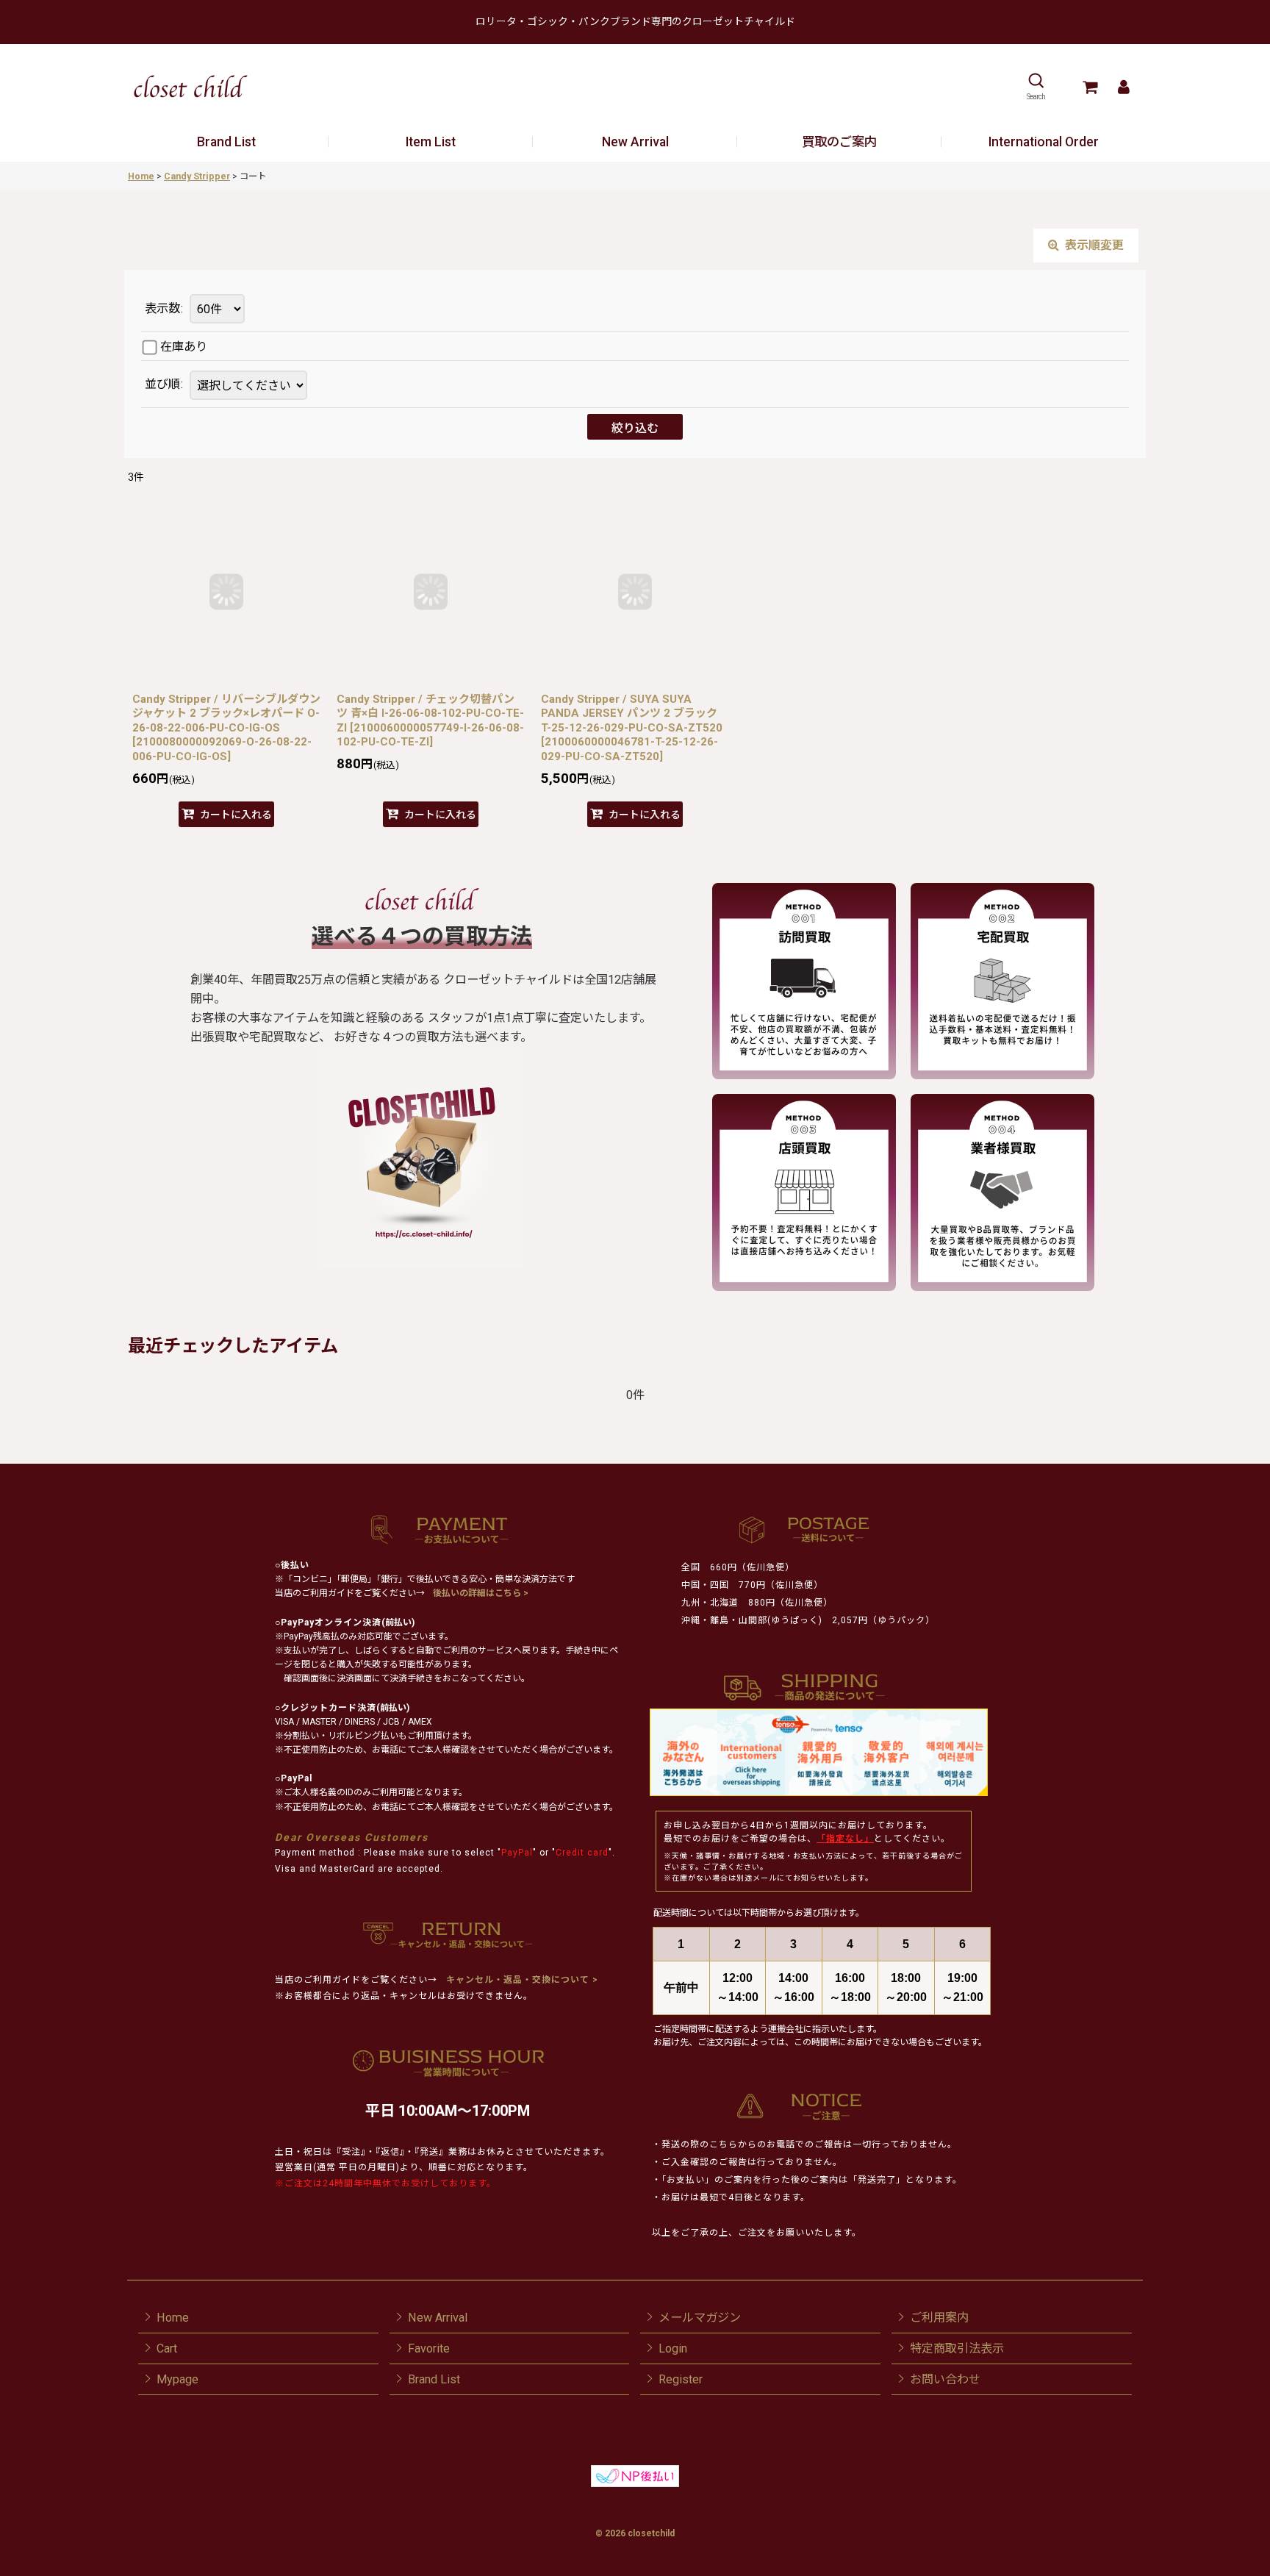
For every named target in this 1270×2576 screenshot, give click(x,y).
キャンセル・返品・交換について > (521, 1980)
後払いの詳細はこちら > (481, 1593)
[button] (1036, 87)
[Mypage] (1123, 87)
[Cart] (1090, 87)
